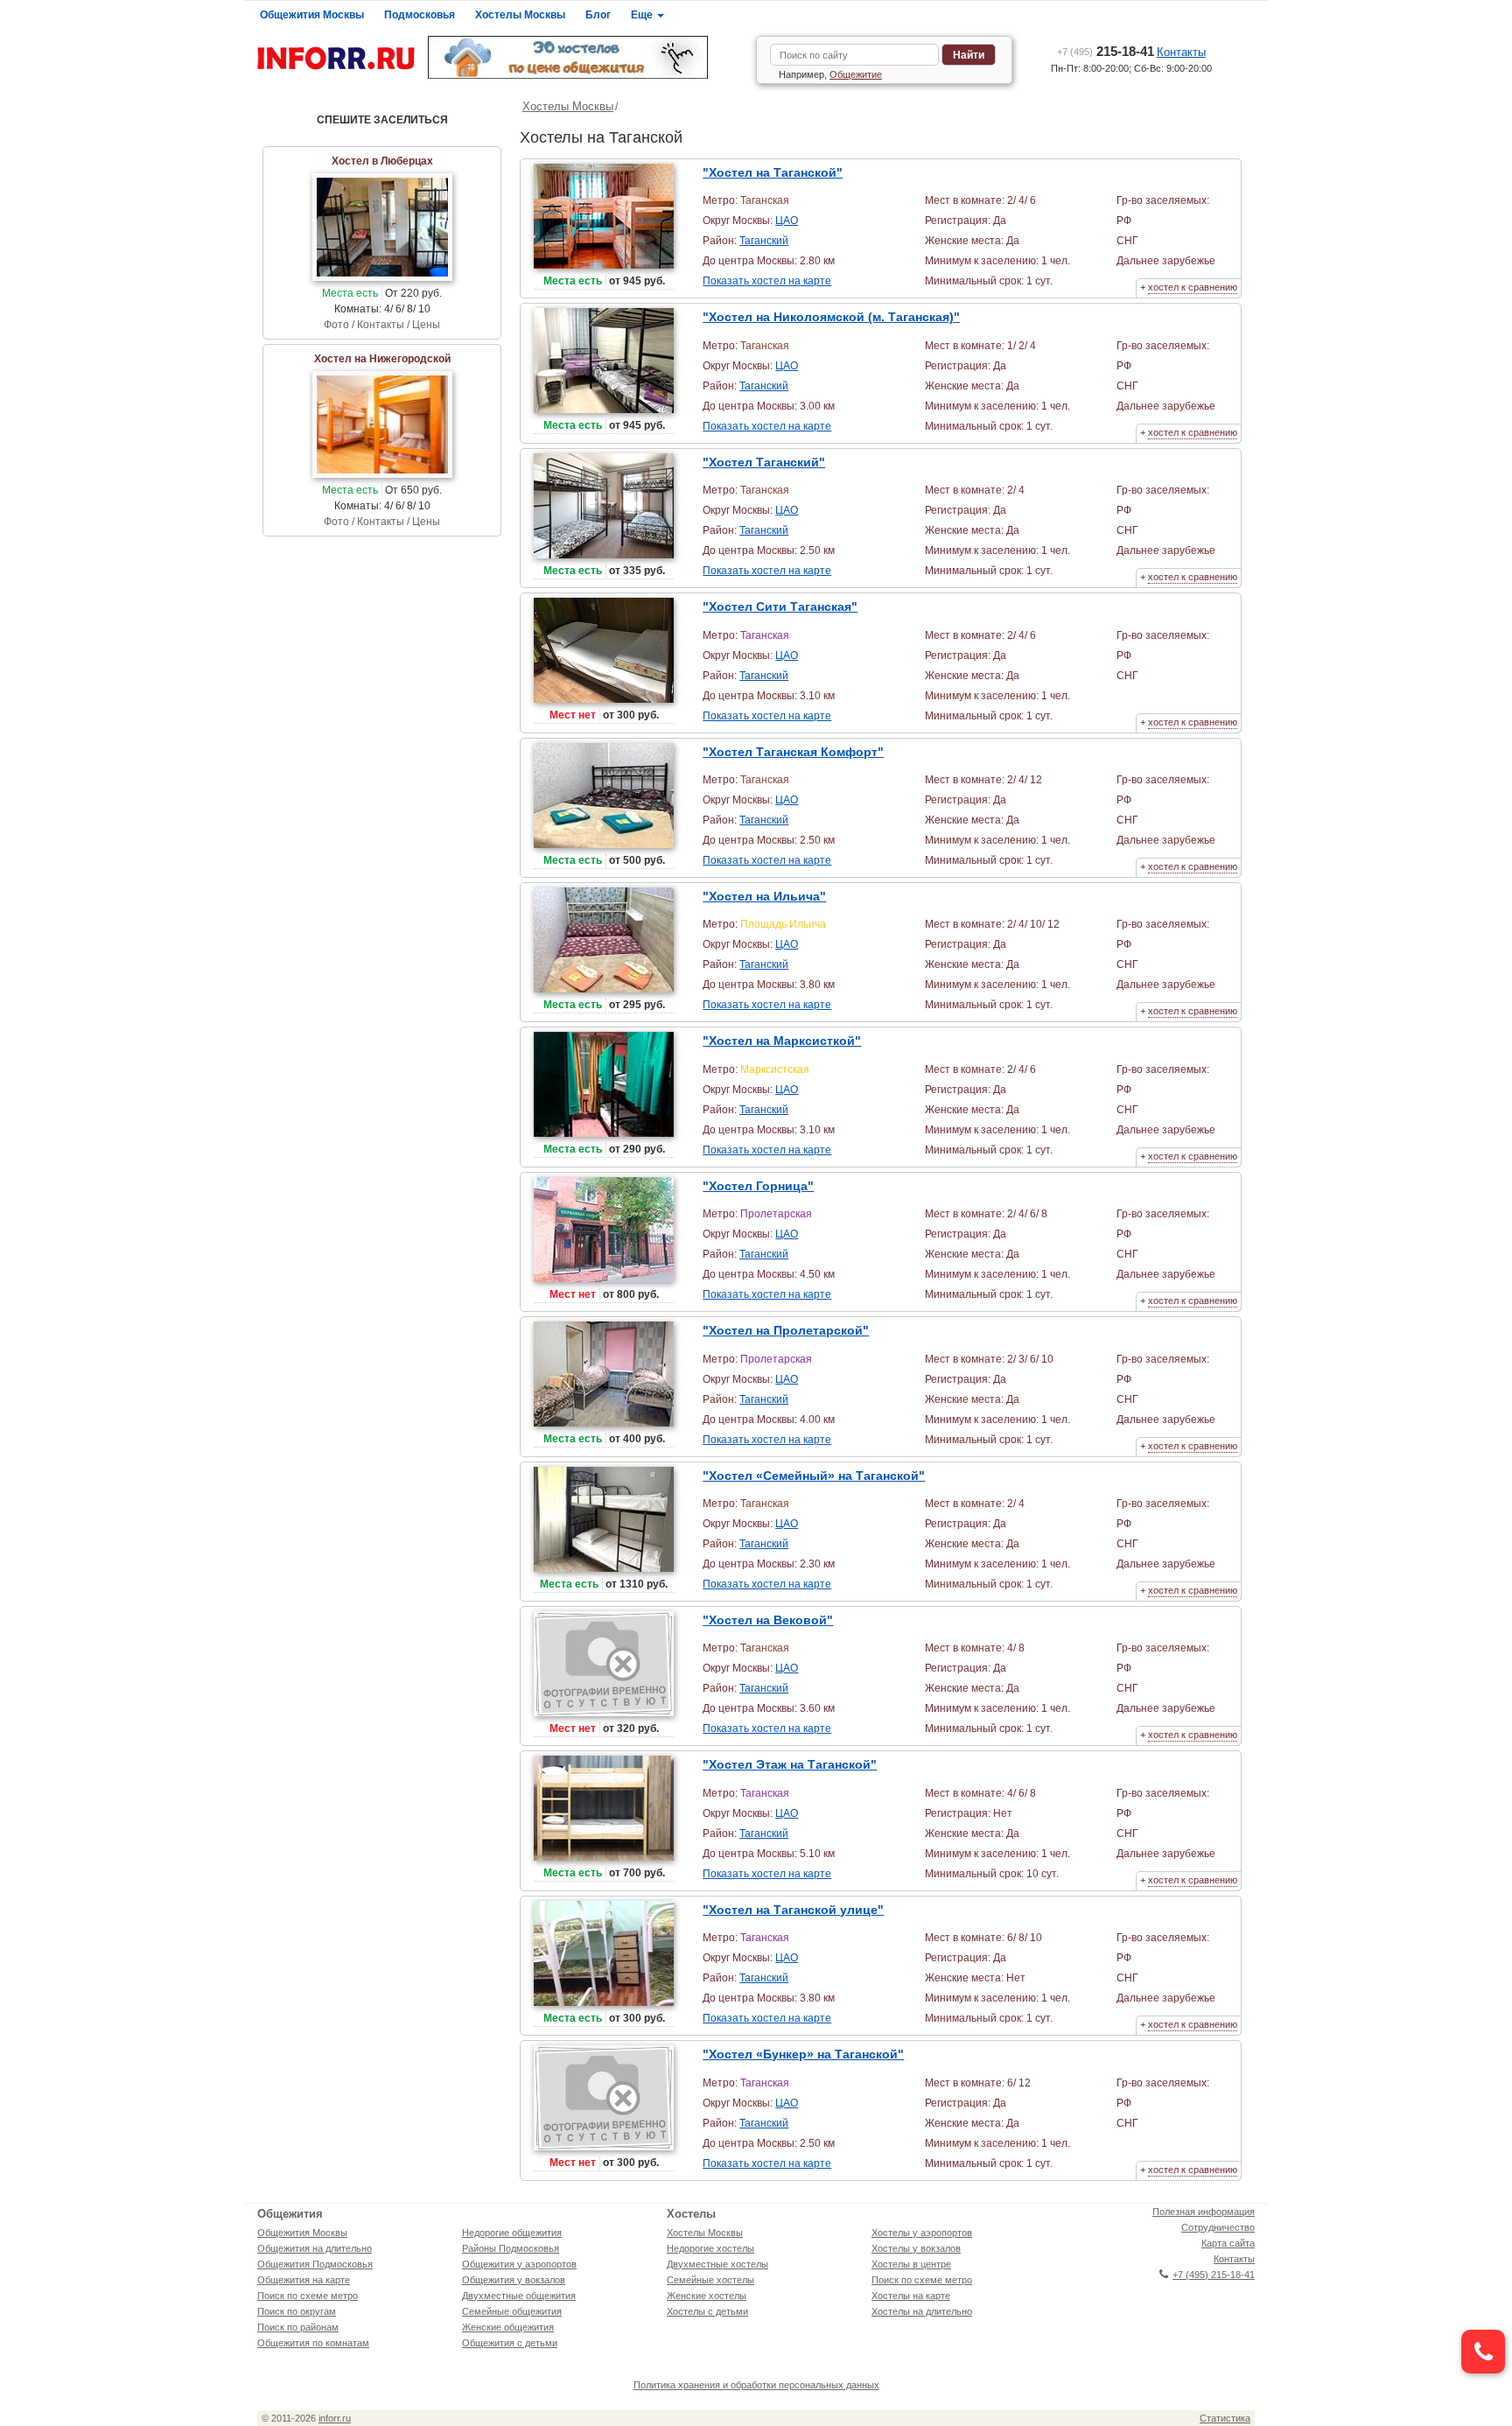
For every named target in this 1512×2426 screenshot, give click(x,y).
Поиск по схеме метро (308, 2296)
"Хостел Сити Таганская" (780, 606)
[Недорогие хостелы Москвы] (585, 57)
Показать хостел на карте (767, 281)
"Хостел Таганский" (764, 462)
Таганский (764, 241)
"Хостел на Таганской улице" (793, 1910)
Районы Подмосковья (511, 2248)
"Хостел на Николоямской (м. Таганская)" (831, 317)
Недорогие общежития (512, 2233)
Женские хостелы (707, 2296)
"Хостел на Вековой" (768, 1620)
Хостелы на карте (911, 2296)
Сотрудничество (1218, 2227)
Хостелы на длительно (922, 2311)
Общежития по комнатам (313, 2343)
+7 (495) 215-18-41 (1214, 2275)
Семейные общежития (512, 2311)
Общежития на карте (304, 2280)
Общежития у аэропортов (519, 2264)
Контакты (1181, 52)
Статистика (1225, 2418)
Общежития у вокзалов (514, 2280)
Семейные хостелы (710, 2280)
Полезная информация (1204, 2212)
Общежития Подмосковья (315, 2264)
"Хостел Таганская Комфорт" (793, 752)
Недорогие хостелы (710, 2248)
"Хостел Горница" (758, 1186)
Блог (598, 15)
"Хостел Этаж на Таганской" (790, 1764)
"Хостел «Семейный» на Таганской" (814, 1476)
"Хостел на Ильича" (764, 896)
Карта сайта (1228, 2243)
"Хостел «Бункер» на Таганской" (803, 2054)
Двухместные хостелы (717, 2264)
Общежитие (856, 74)
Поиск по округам (297, 2311)
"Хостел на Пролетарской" (786, 1330)
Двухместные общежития (519, 2296)
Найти (969, 55)
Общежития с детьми (510, 2343)
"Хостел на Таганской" (773, 172)
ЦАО (787, 221)
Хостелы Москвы (520, 15)
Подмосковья (420, 15)
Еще (643, 15)
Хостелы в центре (911, 2264)
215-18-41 (1106, 51)
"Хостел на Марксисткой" (782, 1041)
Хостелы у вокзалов (916, 2248)
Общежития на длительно (315, 2248)
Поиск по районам (298, 2327)
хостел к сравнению (1193, 287)
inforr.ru (335, 2418)
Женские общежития (508, 2327)
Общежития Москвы (312, 15)
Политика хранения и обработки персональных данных (756, 2385)
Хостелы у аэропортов (922, 2233)
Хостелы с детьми (707, 2311)
